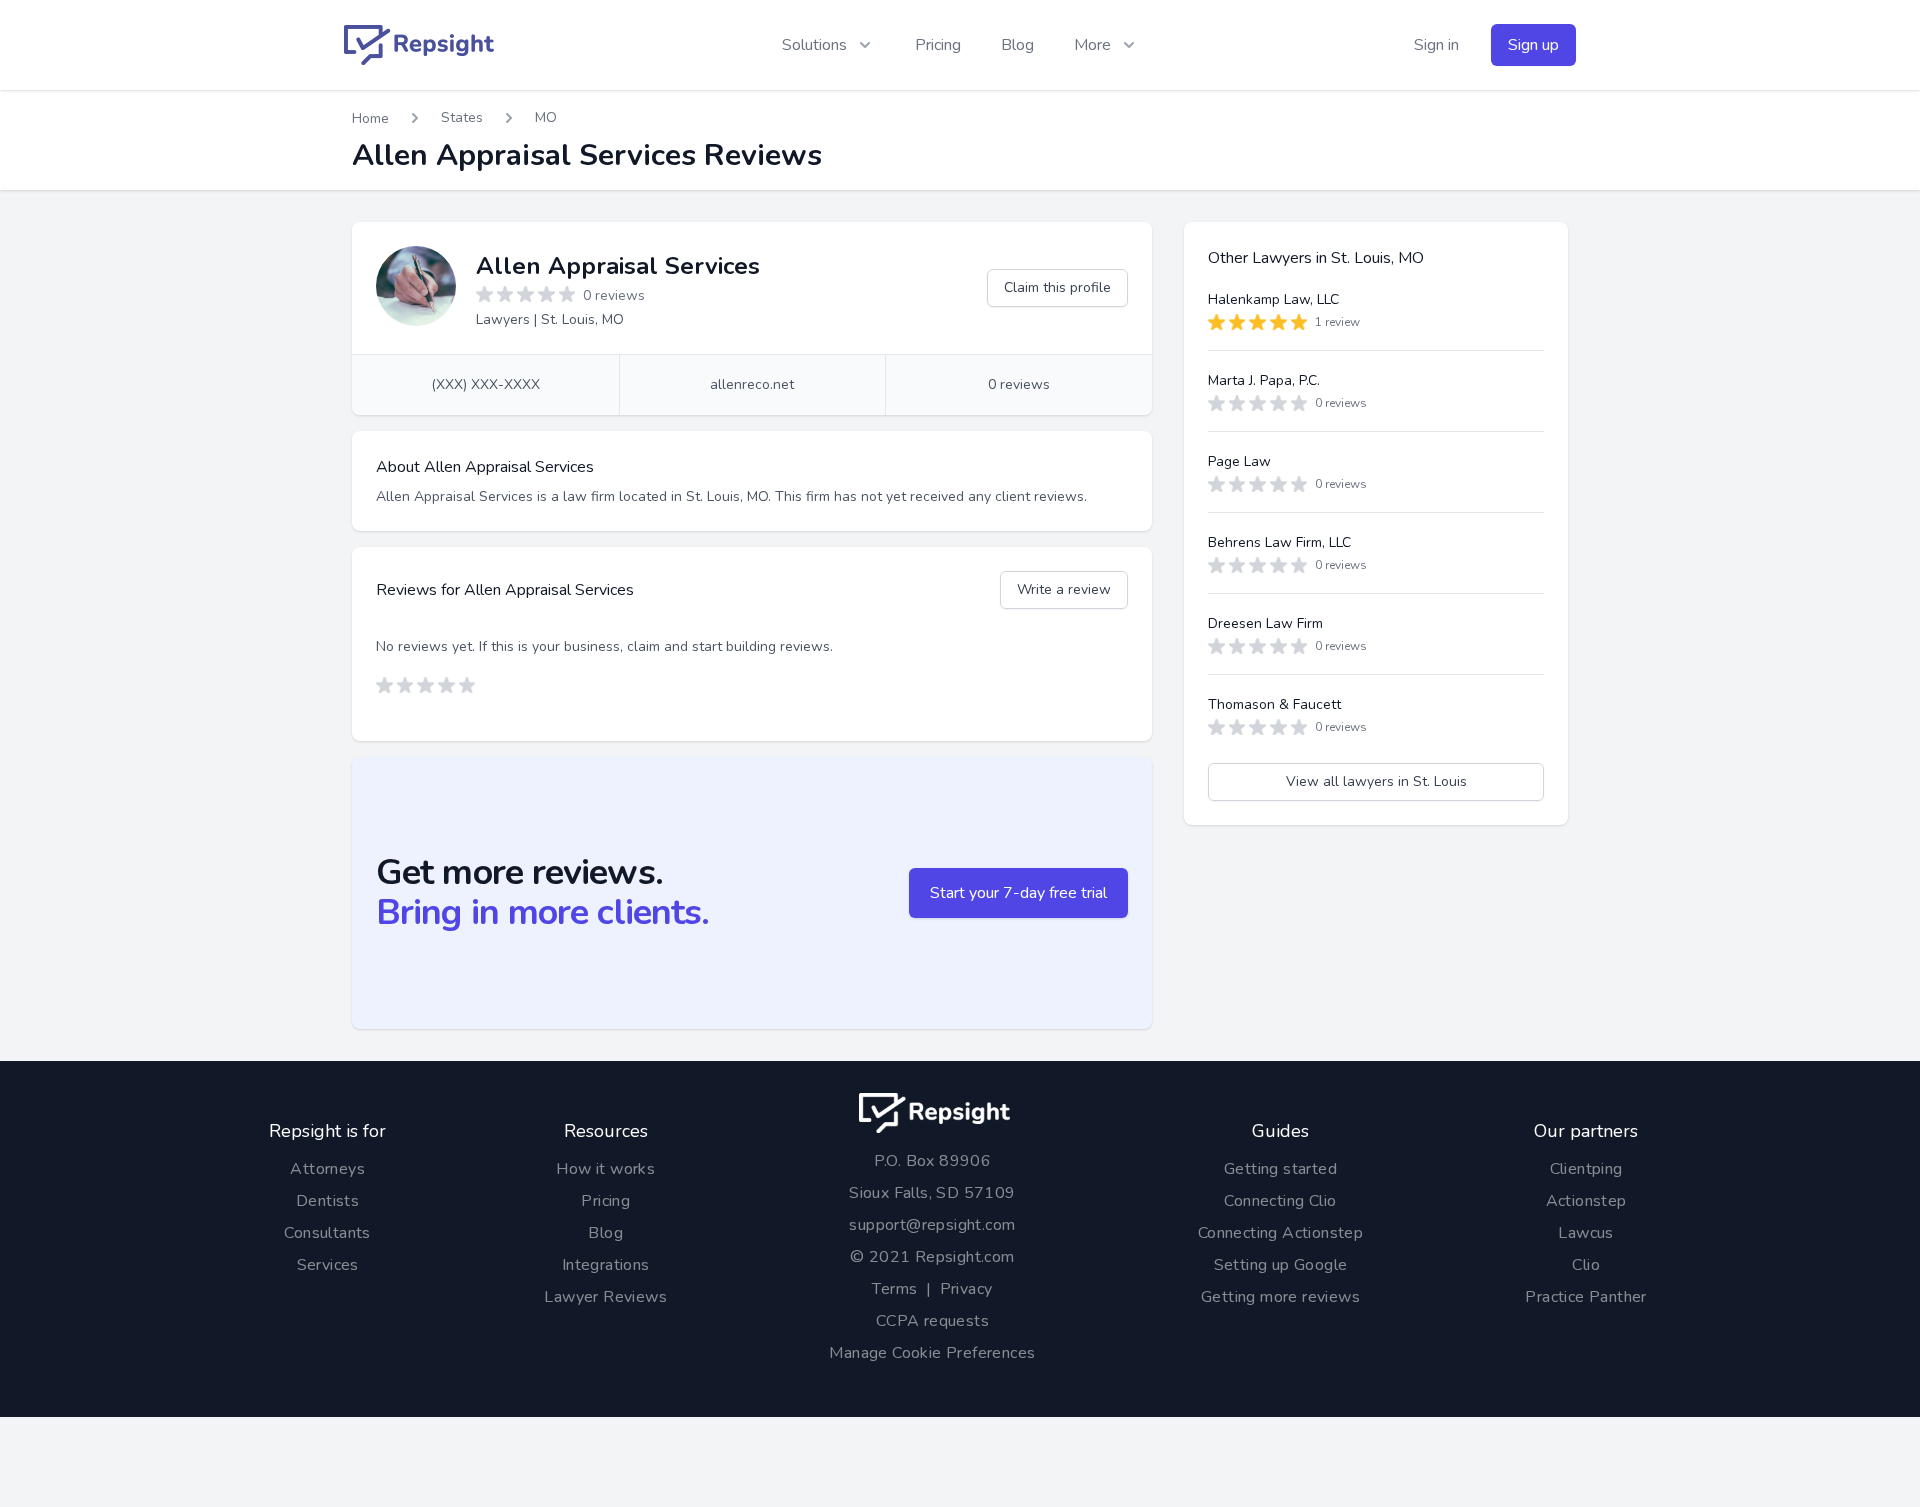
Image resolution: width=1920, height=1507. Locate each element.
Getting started (1280, 1169)
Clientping (1586, 1169)
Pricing (938, 45)
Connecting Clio (1280, 1201)
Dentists (327, 1201)
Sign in (1436, 45)
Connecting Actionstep (1280, 1233)
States (462, 117)
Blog (1017, 45)
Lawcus (1585, 1233)
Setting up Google (1281, 1265)
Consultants (327, 1233)
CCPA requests (932, 1321)
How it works (605, 1169)
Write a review (1064, 589)
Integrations (606, 1265)
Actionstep (1586, 1201)
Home (370, 118)
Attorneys (327, 1169)
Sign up (1533, 45)
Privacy (966, 1289)
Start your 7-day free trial (1018, 893)
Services (328, 1265)
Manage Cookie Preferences (932, 1353)
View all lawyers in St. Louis (1376, 781)
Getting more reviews (1280, 1297)
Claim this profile (1057, 287)
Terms (894, 1289)
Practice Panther (1585, 1297)
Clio (1586, 1265)
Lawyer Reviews (605, 1297)
